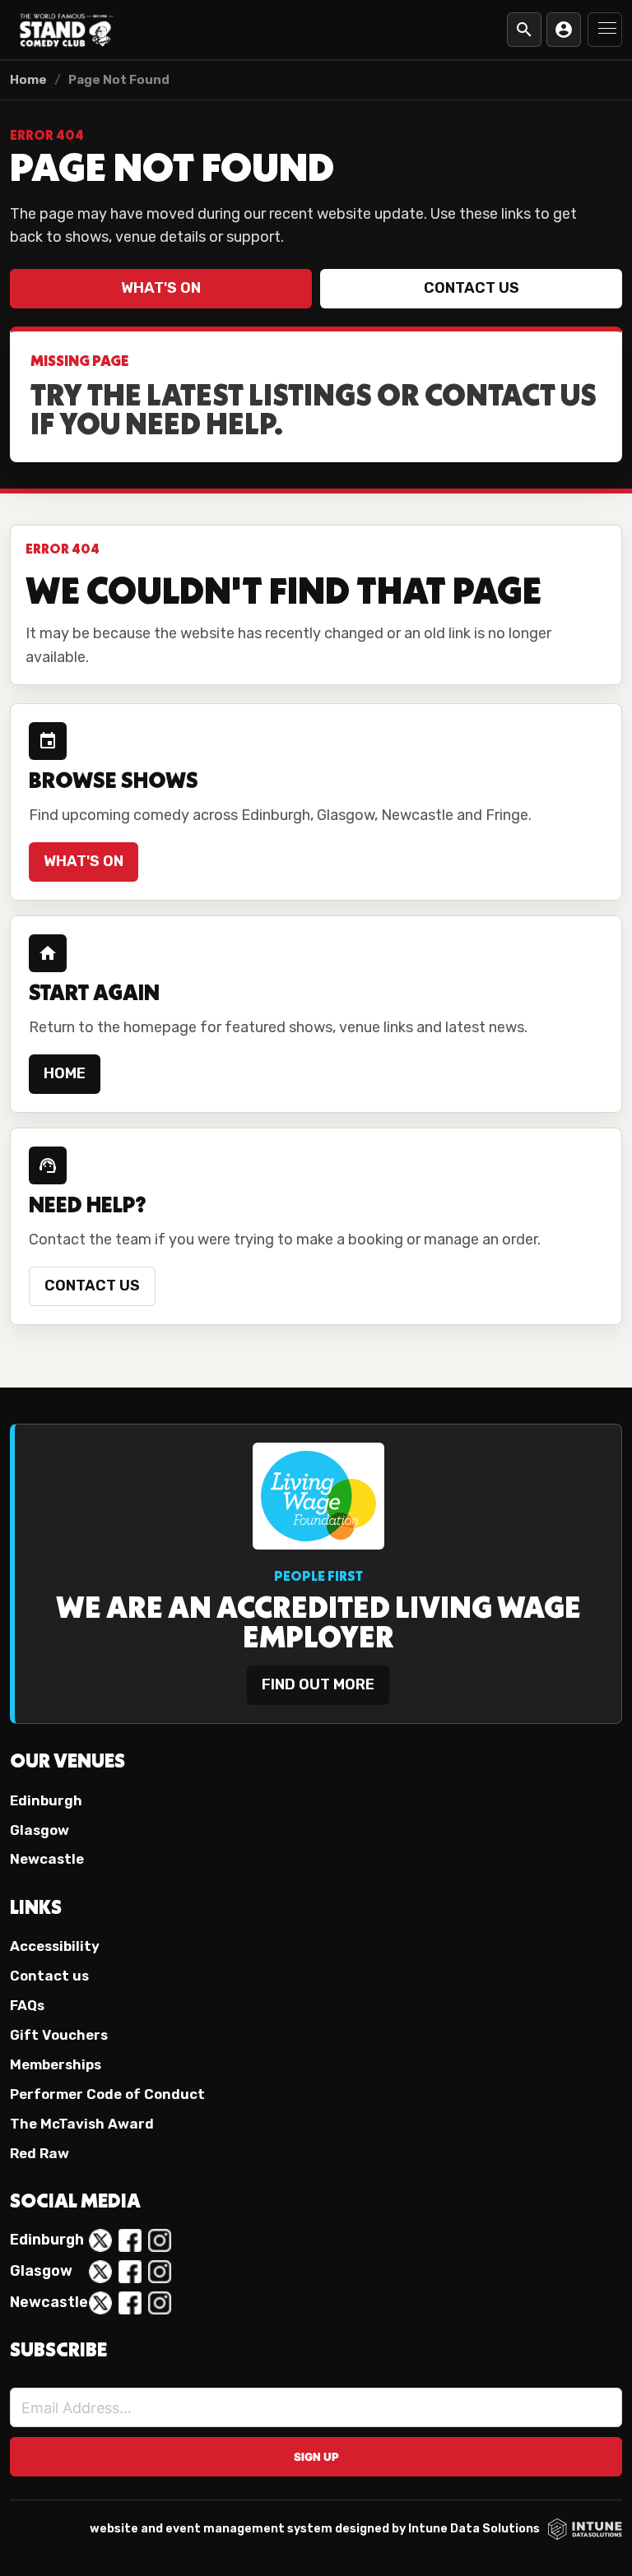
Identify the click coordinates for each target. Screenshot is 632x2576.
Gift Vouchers (59, 2035)
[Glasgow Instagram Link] (160, 2272)
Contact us (472, 288)
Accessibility (55, 1946)
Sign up (316, 2457)
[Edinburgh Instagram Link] (160, 2240)
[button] (605, 30)
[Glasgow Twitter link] (100, 2272)
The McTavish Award (82, 2124)
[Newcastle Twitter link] (100, 2303)
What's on (161, 288)
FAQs (27, 2005)
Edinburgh (46, 1800)
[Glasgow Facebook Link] (130, 2272)
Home (28, 80)
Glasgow (39, 1830)
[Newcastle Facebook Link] (130, 2303)
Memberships (56, 2064)
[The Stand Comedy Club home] (67, 30)
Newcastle (47, 1859)
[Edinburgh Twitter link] (100, 2240)
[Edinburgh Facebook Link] (130, 2240)
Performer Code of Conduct (107, 2094)
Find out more (318, 1684)
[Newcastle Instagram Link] (160, 2303)
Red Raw (39, 2153)
